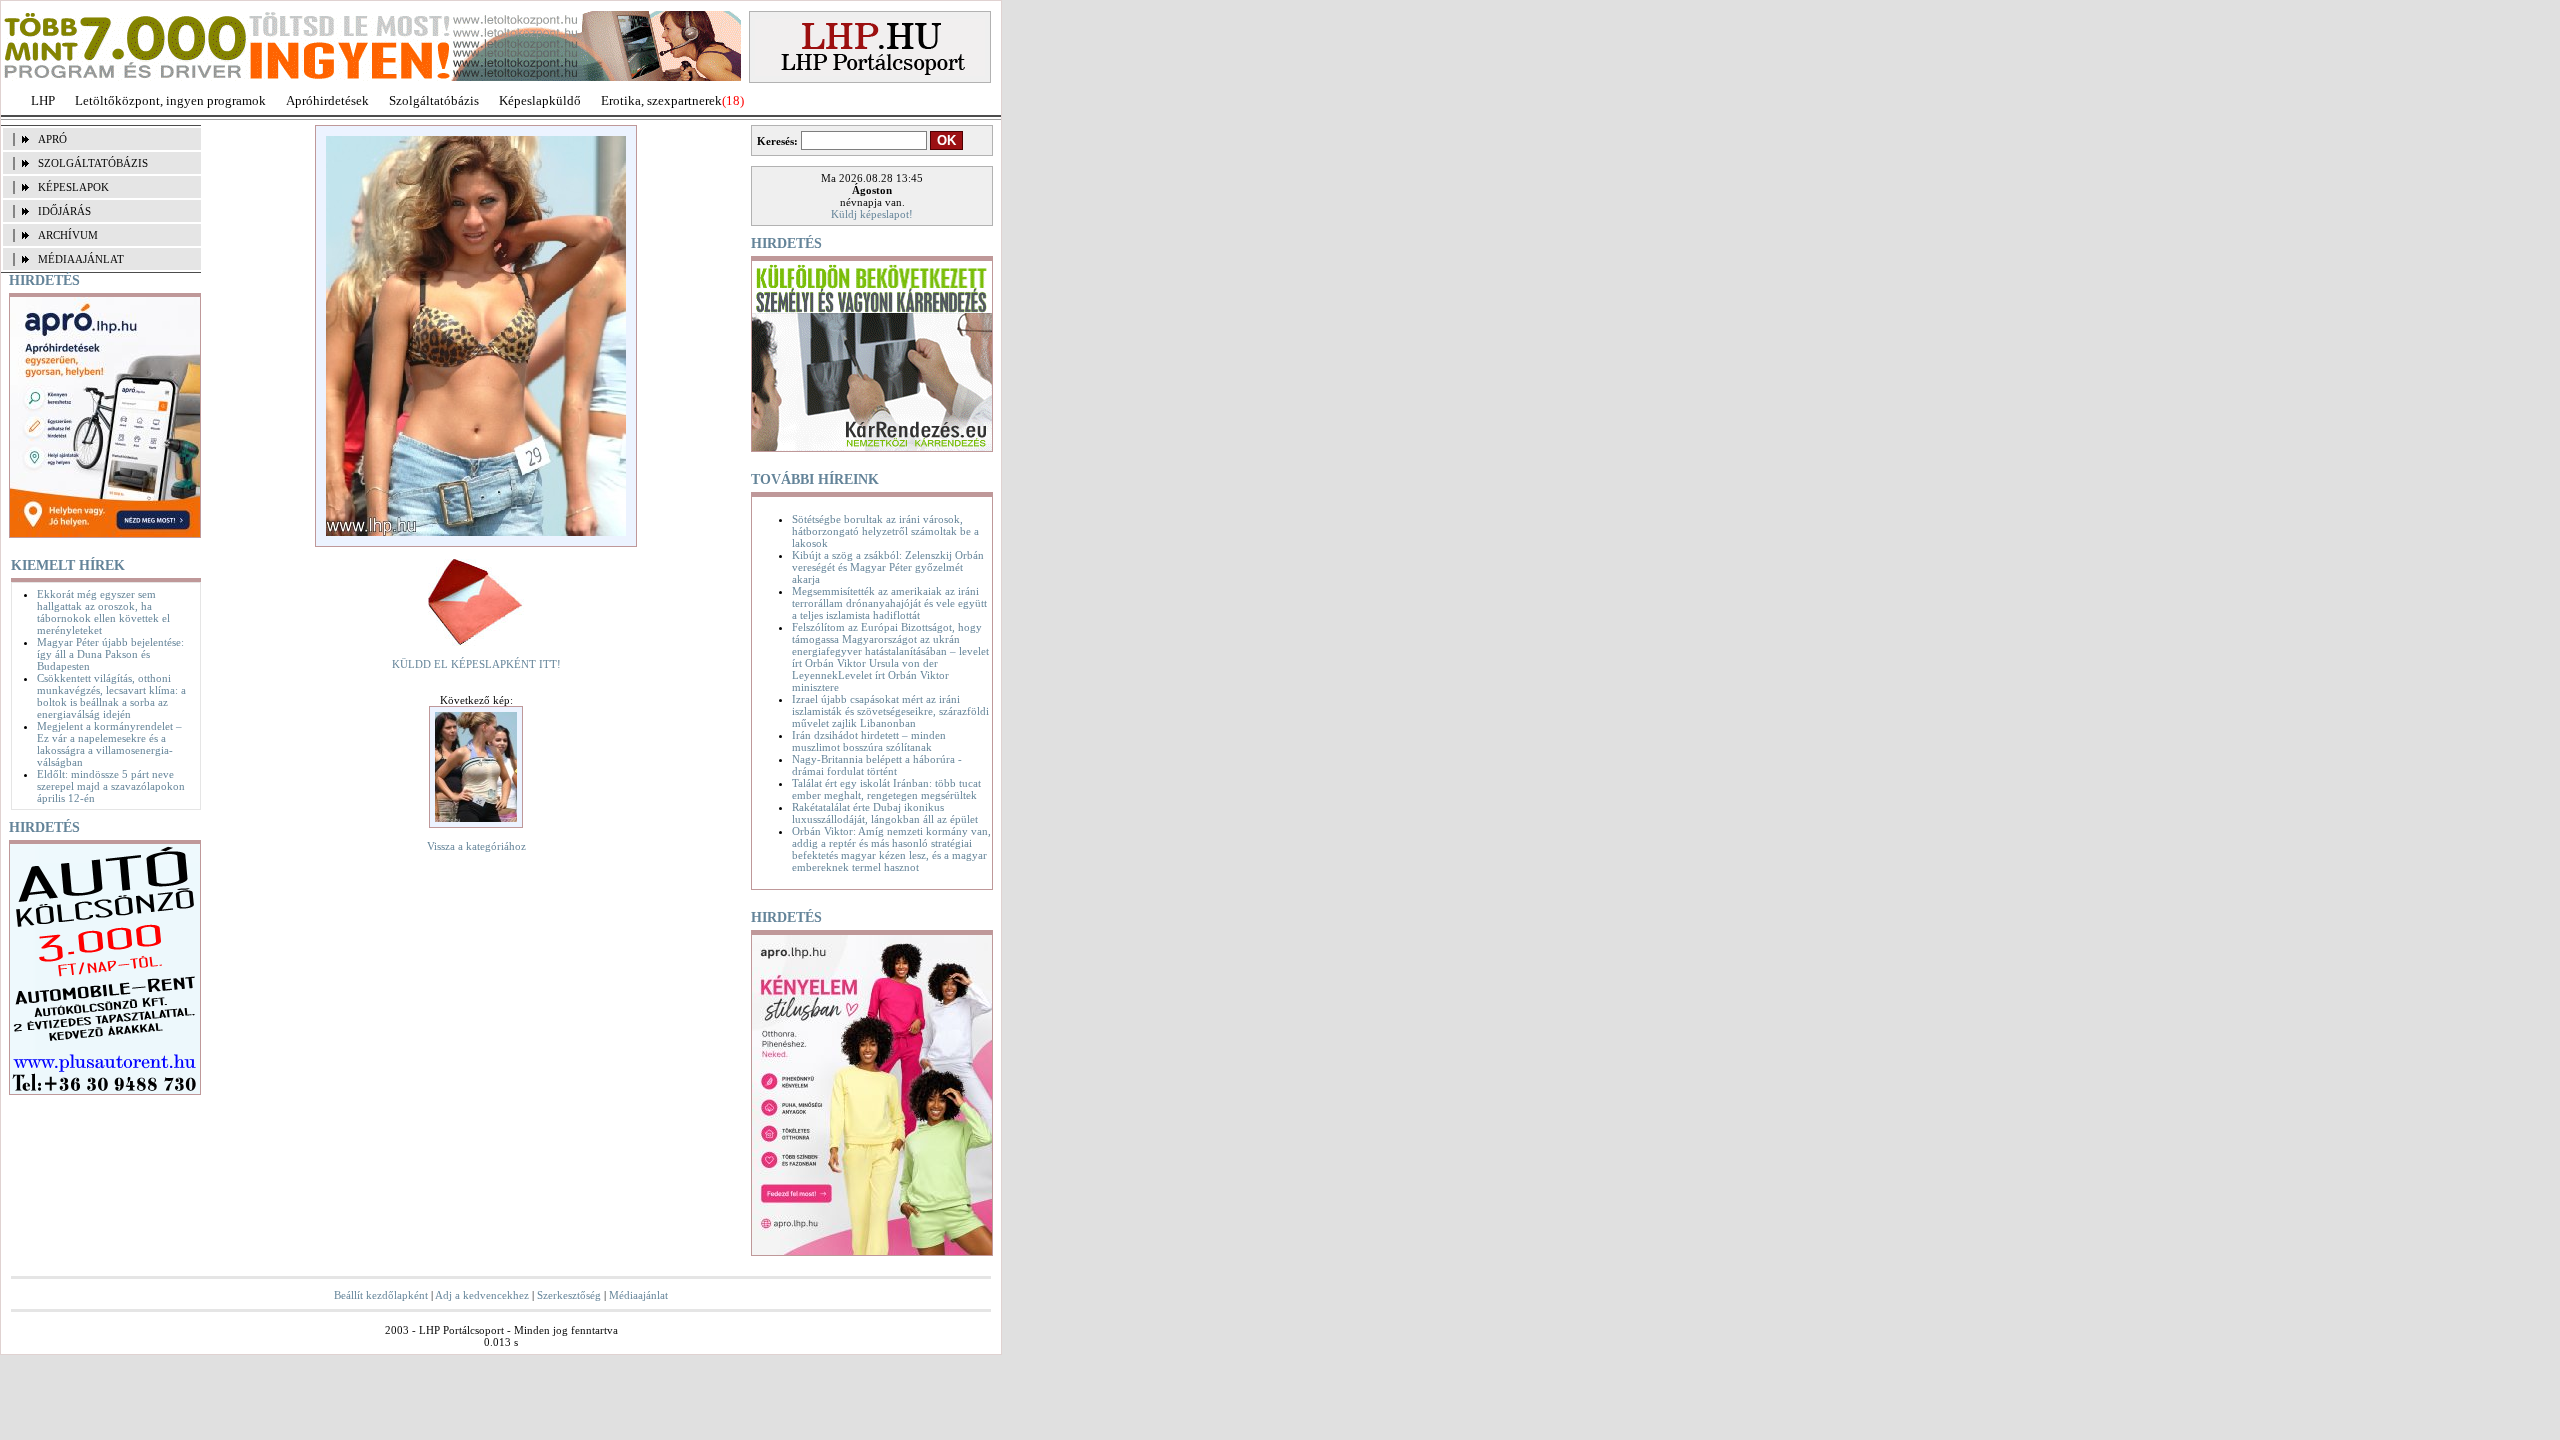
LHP (43, 100)
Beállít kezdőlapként (381, 1295)
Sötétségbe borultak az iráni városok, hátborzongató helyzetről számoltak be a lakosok (885, 531)
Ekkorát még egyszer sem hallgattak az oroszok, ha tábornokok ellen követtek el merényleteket (103, 612)
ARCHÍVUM (68, 235)
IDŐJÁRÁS (64, 211)
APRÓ (52, 139)
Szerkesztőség (569, 1295)
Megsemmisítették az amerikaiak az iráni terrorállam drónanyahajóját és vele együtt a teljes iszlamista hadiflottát (889, 603)
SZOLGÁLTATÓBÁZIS (93, 163)
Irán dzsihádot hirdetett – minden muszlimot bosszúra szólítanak (869, 741)
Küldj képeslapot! (872, 214)
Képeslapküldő (540, 100)
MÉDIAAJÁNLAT (81, 259)
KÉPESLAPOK (73, 187)
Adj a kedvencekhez (482, 1295)
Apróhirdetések (327, 100)
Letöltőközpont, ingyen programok (170, 100)
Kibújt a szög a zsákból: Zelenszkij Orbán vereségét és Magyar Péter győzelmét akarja (888, 567)
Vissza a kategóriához (476, 846)
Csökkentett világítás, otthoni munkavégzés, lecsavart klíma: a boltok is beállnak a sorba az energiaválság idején (111, 696)
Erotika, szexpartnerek (661, 100)
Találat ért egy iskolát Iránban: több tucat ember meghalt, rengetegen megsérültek (886, 789)
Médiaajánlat (638, 1295)
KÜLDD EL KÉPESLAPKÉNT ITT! (476, 664)
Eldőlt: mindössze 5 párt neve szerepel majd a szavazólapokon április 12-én (111, 786)
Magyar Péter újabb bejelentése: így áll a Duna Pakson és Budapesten (110, 654)
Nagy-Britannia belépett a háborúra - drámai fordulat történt (877, 765)
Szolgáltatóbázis (434, 100)
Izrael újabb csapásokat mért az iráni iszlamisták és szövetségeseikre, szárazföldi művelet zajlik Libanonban (890, 711)
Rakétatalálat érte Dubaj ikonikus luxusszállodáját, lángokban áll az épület (885, 813)
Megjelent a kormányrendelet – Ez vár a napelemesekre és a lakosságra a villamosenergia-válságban (109, 744)
